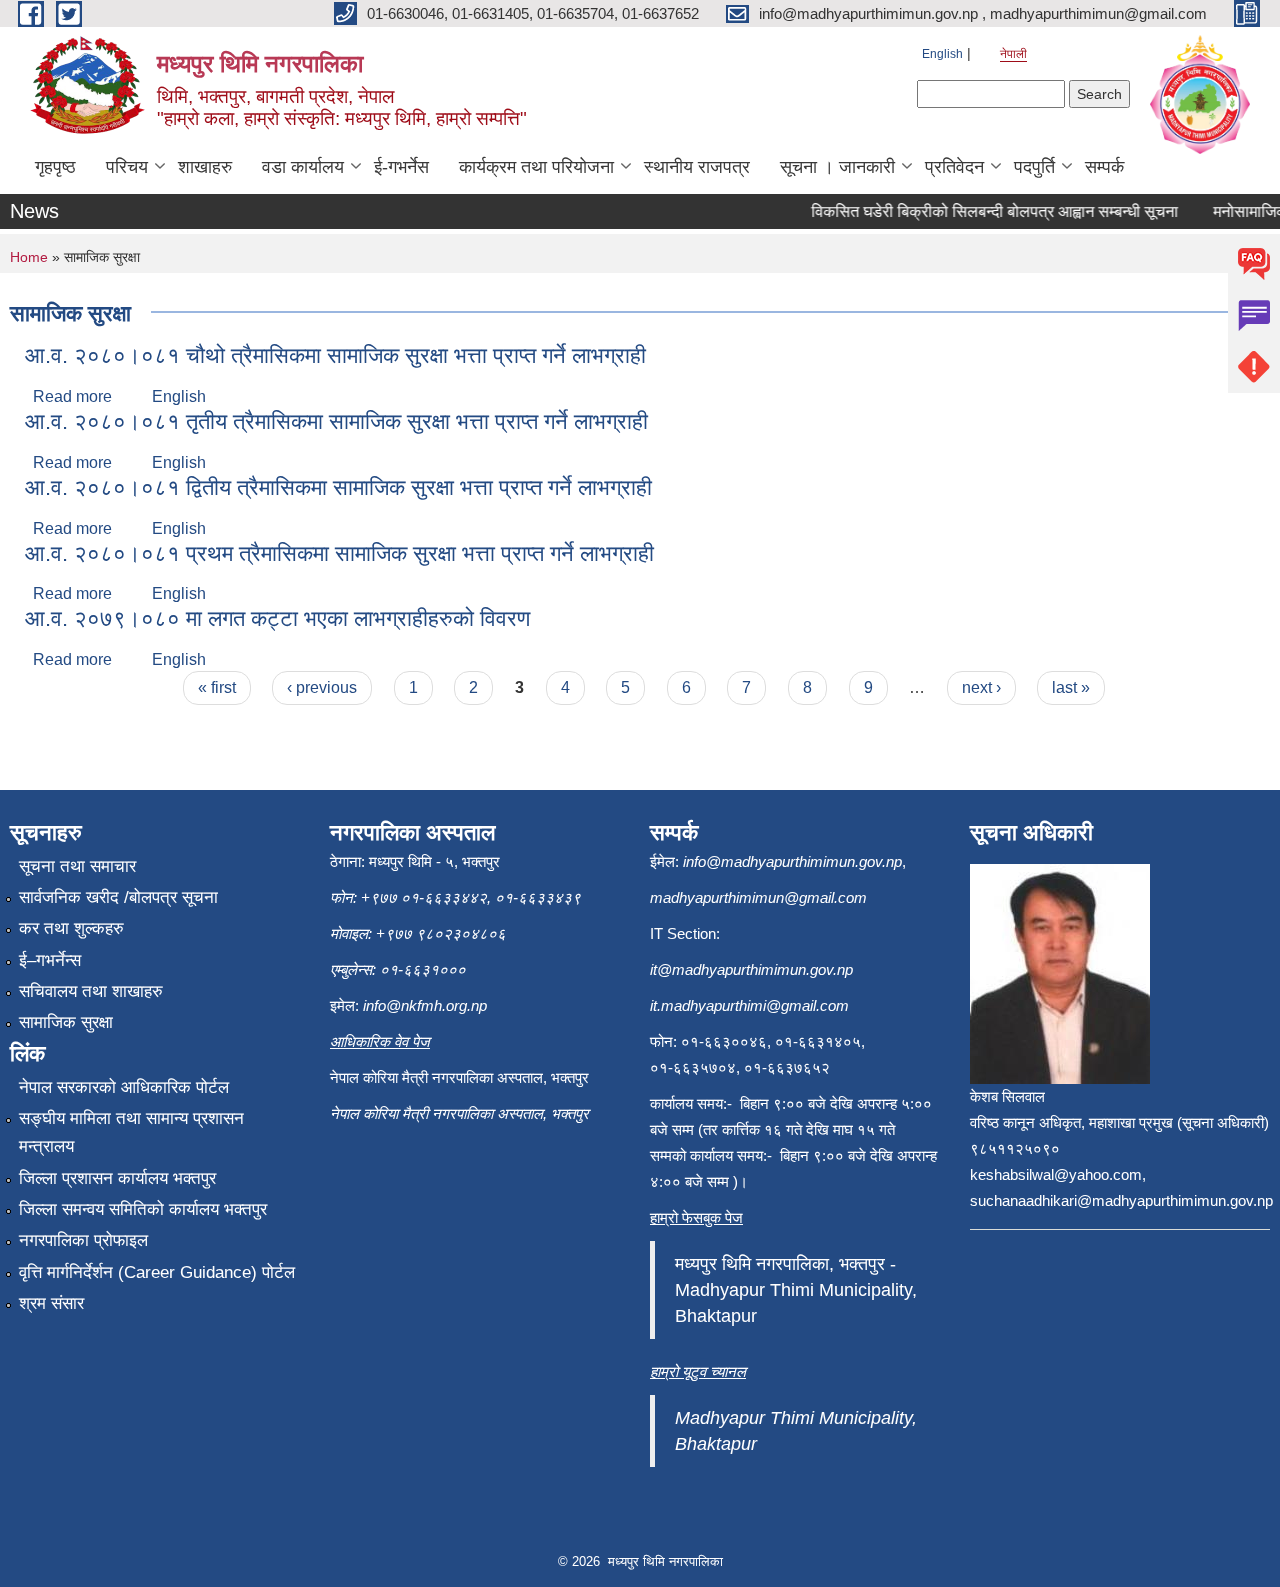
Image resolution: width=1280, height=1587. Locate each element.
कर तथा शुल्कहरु (71, 928)
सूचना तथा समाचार (77, 866)
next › (981, 687)
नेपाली (1013, 54)
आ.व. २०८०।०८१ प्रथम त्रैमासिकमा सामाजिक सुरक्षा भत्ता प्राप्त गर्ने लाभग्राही (339, 553)
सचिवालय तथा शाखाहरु (91, 991)
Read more (72, 396)
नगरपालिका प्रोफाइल (83, 1240)
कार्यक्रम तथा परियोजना (536, 167)
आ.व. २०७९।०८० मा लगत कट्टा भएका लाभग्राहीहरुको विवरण (277, 618)
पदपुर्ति (1034, 167)
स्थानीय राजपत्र (697, 167)
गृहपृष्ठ (55, 167)
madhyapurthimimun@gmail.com (758, 897)
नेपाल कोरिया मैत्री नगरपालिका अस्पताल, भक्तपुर (459, 1113)
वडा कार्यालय (303, 167)
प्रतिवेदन (954, 167)
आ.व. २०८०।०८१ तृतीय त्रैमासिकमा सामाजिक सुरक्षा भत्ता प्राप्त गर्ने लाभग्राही (336, 421)
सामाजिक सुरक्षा (66, 1022)
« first (217, 687)
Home (29, 257)
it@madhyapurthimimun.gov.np (751, 969)
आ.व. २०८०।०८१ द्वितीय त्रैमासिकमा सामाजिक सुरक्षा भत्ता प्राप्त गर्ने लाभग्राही (338, 487)
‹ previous (322, 687)
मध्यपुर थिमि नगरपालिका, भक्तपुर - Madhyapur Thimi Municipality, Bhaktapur (796, 1290)
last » (1071, 687)
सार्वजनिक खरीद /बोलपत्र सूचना (118, 897)
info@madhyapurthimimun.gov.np (792, 861)
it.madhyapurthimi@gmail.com (749, 1005)
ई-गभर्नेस (401, 167)
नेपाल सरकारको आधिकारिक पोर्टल (124, 1087)
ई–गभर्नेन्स (50, 960)
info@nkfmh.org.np (425, 1005)
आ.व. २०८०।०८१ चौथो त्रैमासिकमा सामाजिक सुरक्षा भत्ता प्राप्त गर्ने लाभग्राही (335, 355)
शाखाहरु (205, 167)
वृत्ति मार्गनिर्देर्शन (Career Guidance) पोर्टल (157, 1272)
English (942, 54)
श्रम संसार (51, 1303)
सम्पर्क (1104, 167)
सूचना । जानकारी (837, 167)
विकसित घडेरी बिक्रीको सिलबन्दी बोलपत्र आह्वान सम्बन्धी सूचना (980, 211)
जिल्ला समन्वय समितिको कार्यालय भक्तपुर (143, 1209)
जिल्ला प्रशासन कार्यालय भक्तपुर (117, 1178)
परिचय (127, 167)
